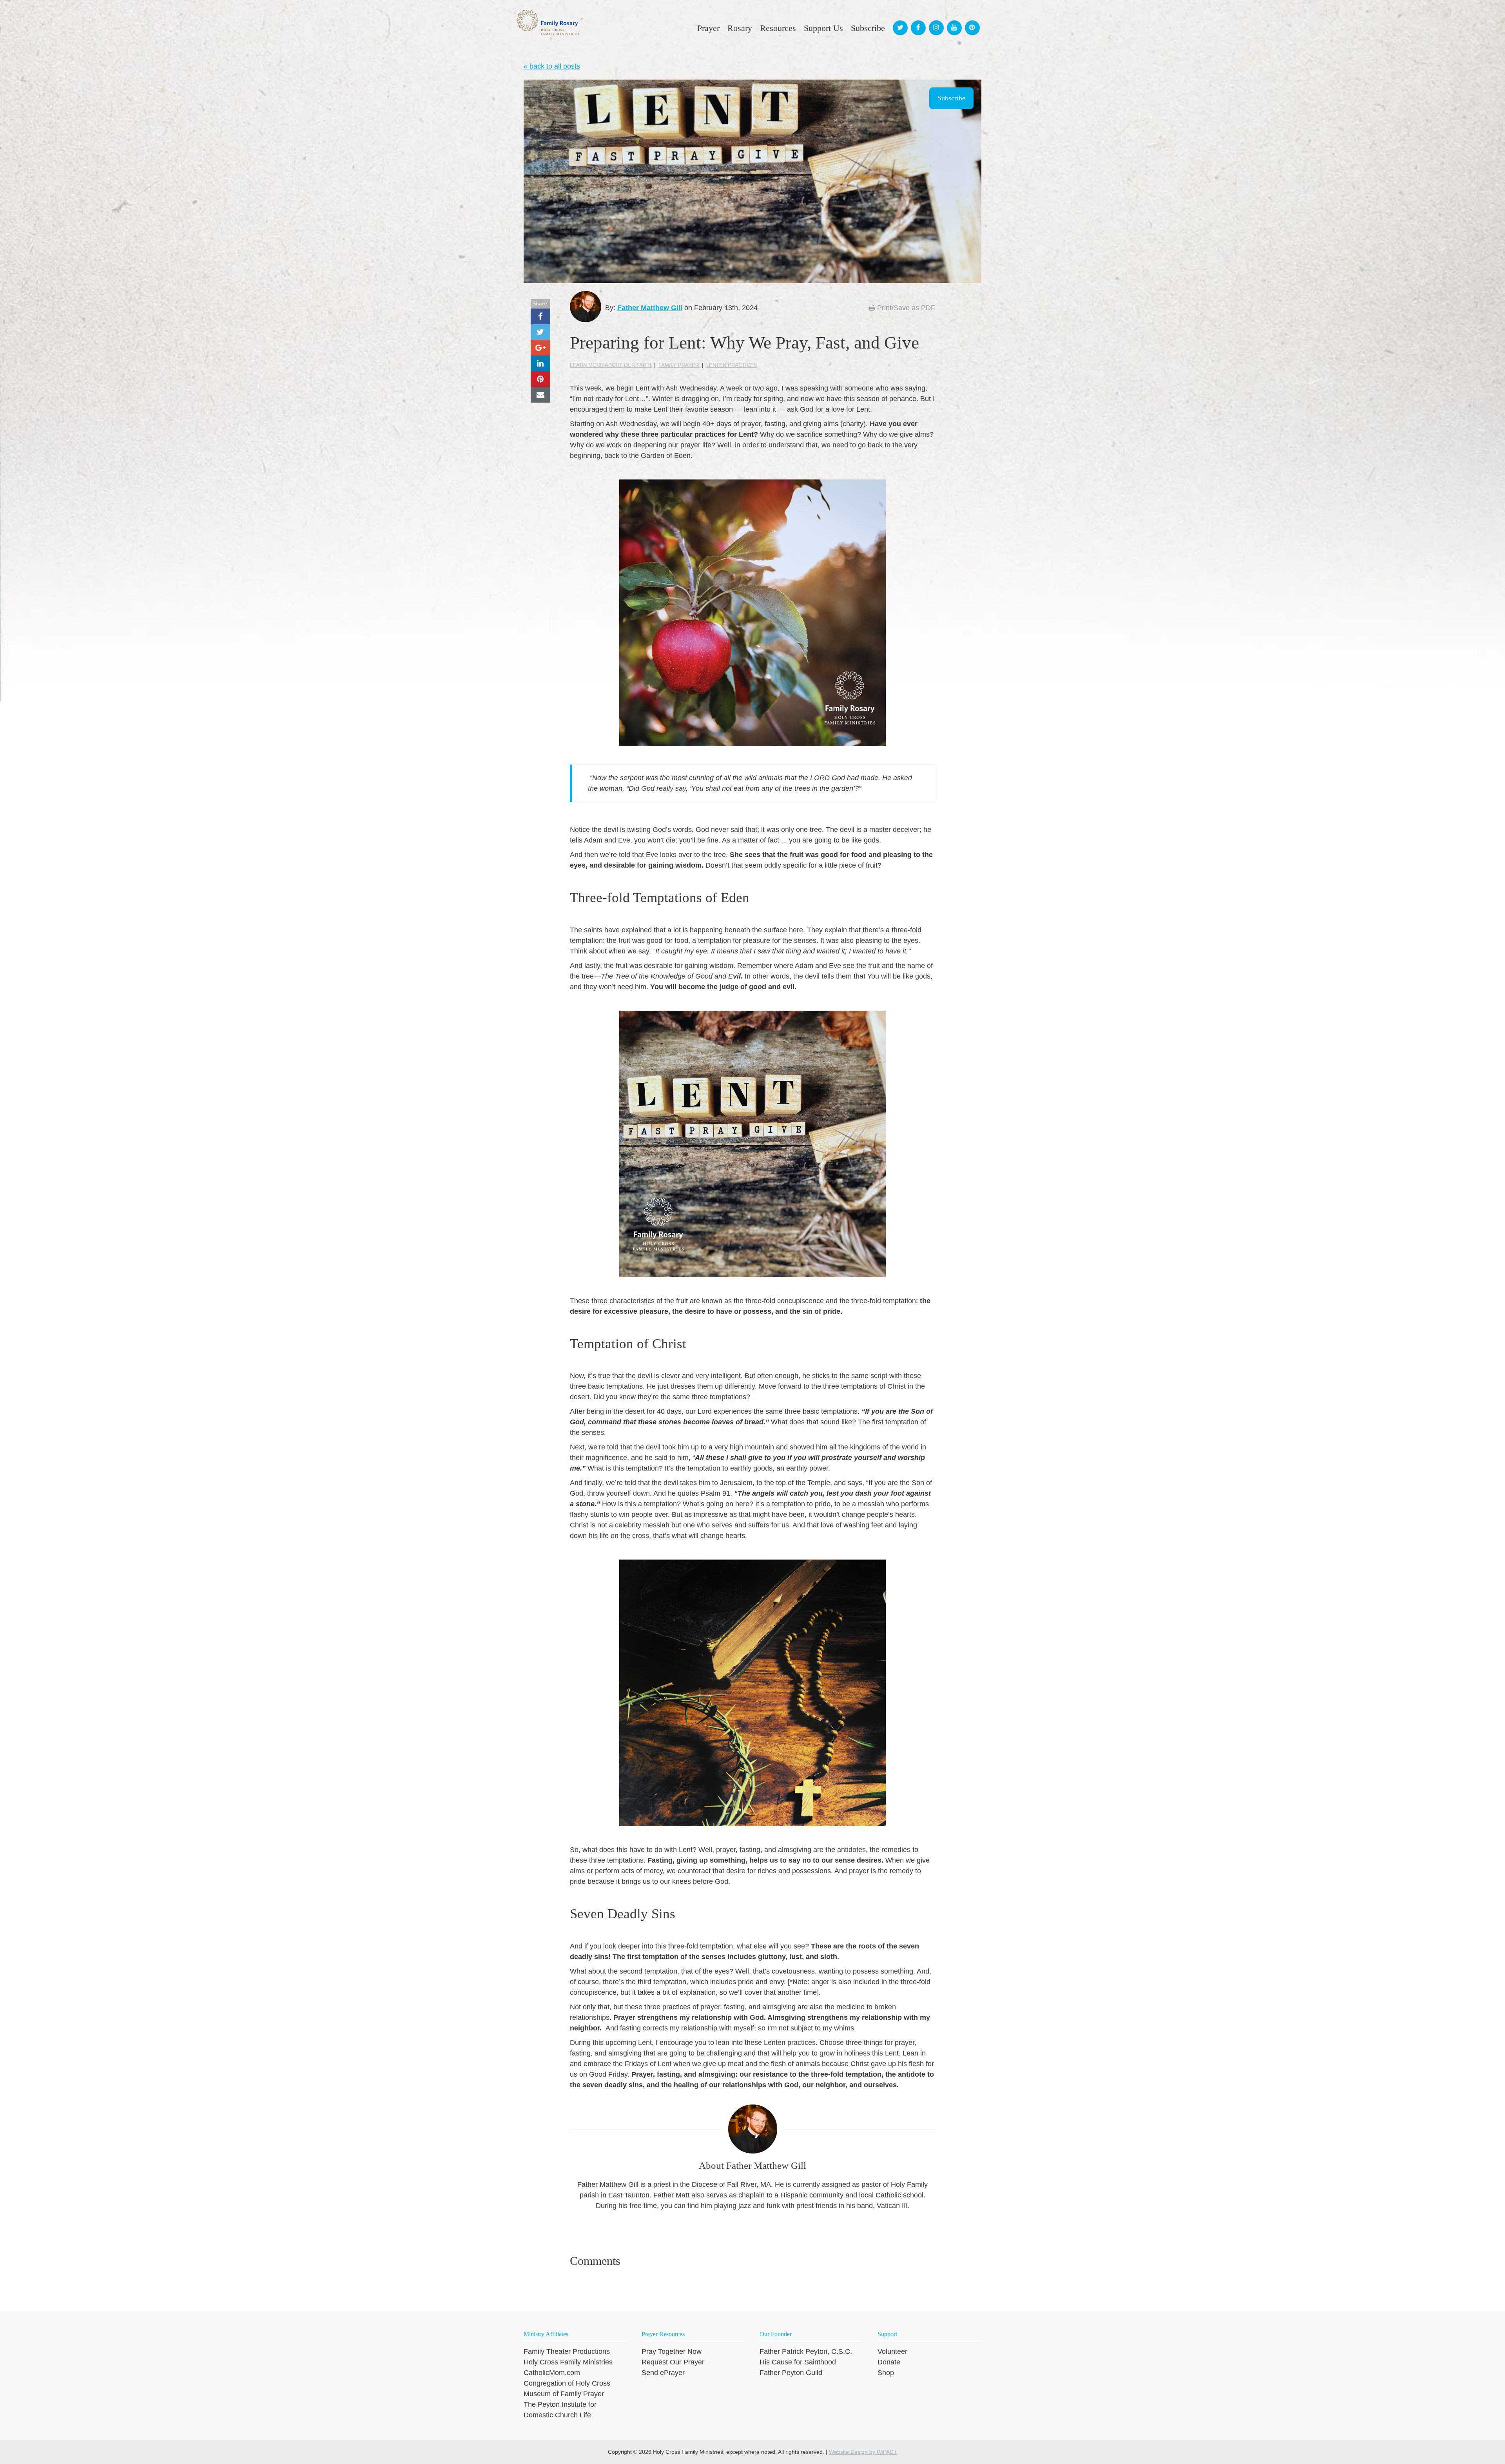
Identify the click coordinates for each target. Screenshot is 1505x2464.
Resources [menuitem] (778, 28)
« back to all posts (552, 66)
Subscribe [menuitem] (868, 28)
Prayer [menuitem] (708, 28)
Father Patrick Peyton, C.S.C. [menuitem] (806, 2351)
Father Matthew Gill (650, 308)
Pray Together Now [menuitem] (672, 2351)
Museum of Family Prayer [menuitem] (564, 2394)
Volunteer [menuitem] (892, 2351)
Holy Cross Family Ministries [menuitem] (568, 2362)
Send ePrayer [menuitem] (663, 2373)
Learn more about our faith (611, 365)
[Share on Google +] (540, 348)
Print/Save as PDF (905, 308)
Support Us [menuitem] (823, 28)
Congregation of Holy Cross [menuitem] (567, 2383)
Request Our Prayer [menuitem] (673, 2362)
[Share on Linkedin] (540, 363)
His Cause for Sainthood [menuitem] (798, 2362)
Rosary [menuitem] (740, 28)
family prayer (679, 365)
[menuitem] (899, 21)
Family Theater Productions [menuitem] (567, 2351)
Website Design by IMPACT (863, 2452)
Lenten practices (732, 365)
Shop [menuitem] (886, 2373)
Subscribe (951, 98)
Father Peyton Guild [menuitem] (791, 2373)
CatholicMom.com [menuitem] (552, 2373)
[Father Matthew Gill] (586, 307)
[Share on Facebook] (540, 316)
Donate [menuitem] (889, 2362)
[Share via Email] (540, 395)
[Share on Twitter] (540, 332)
